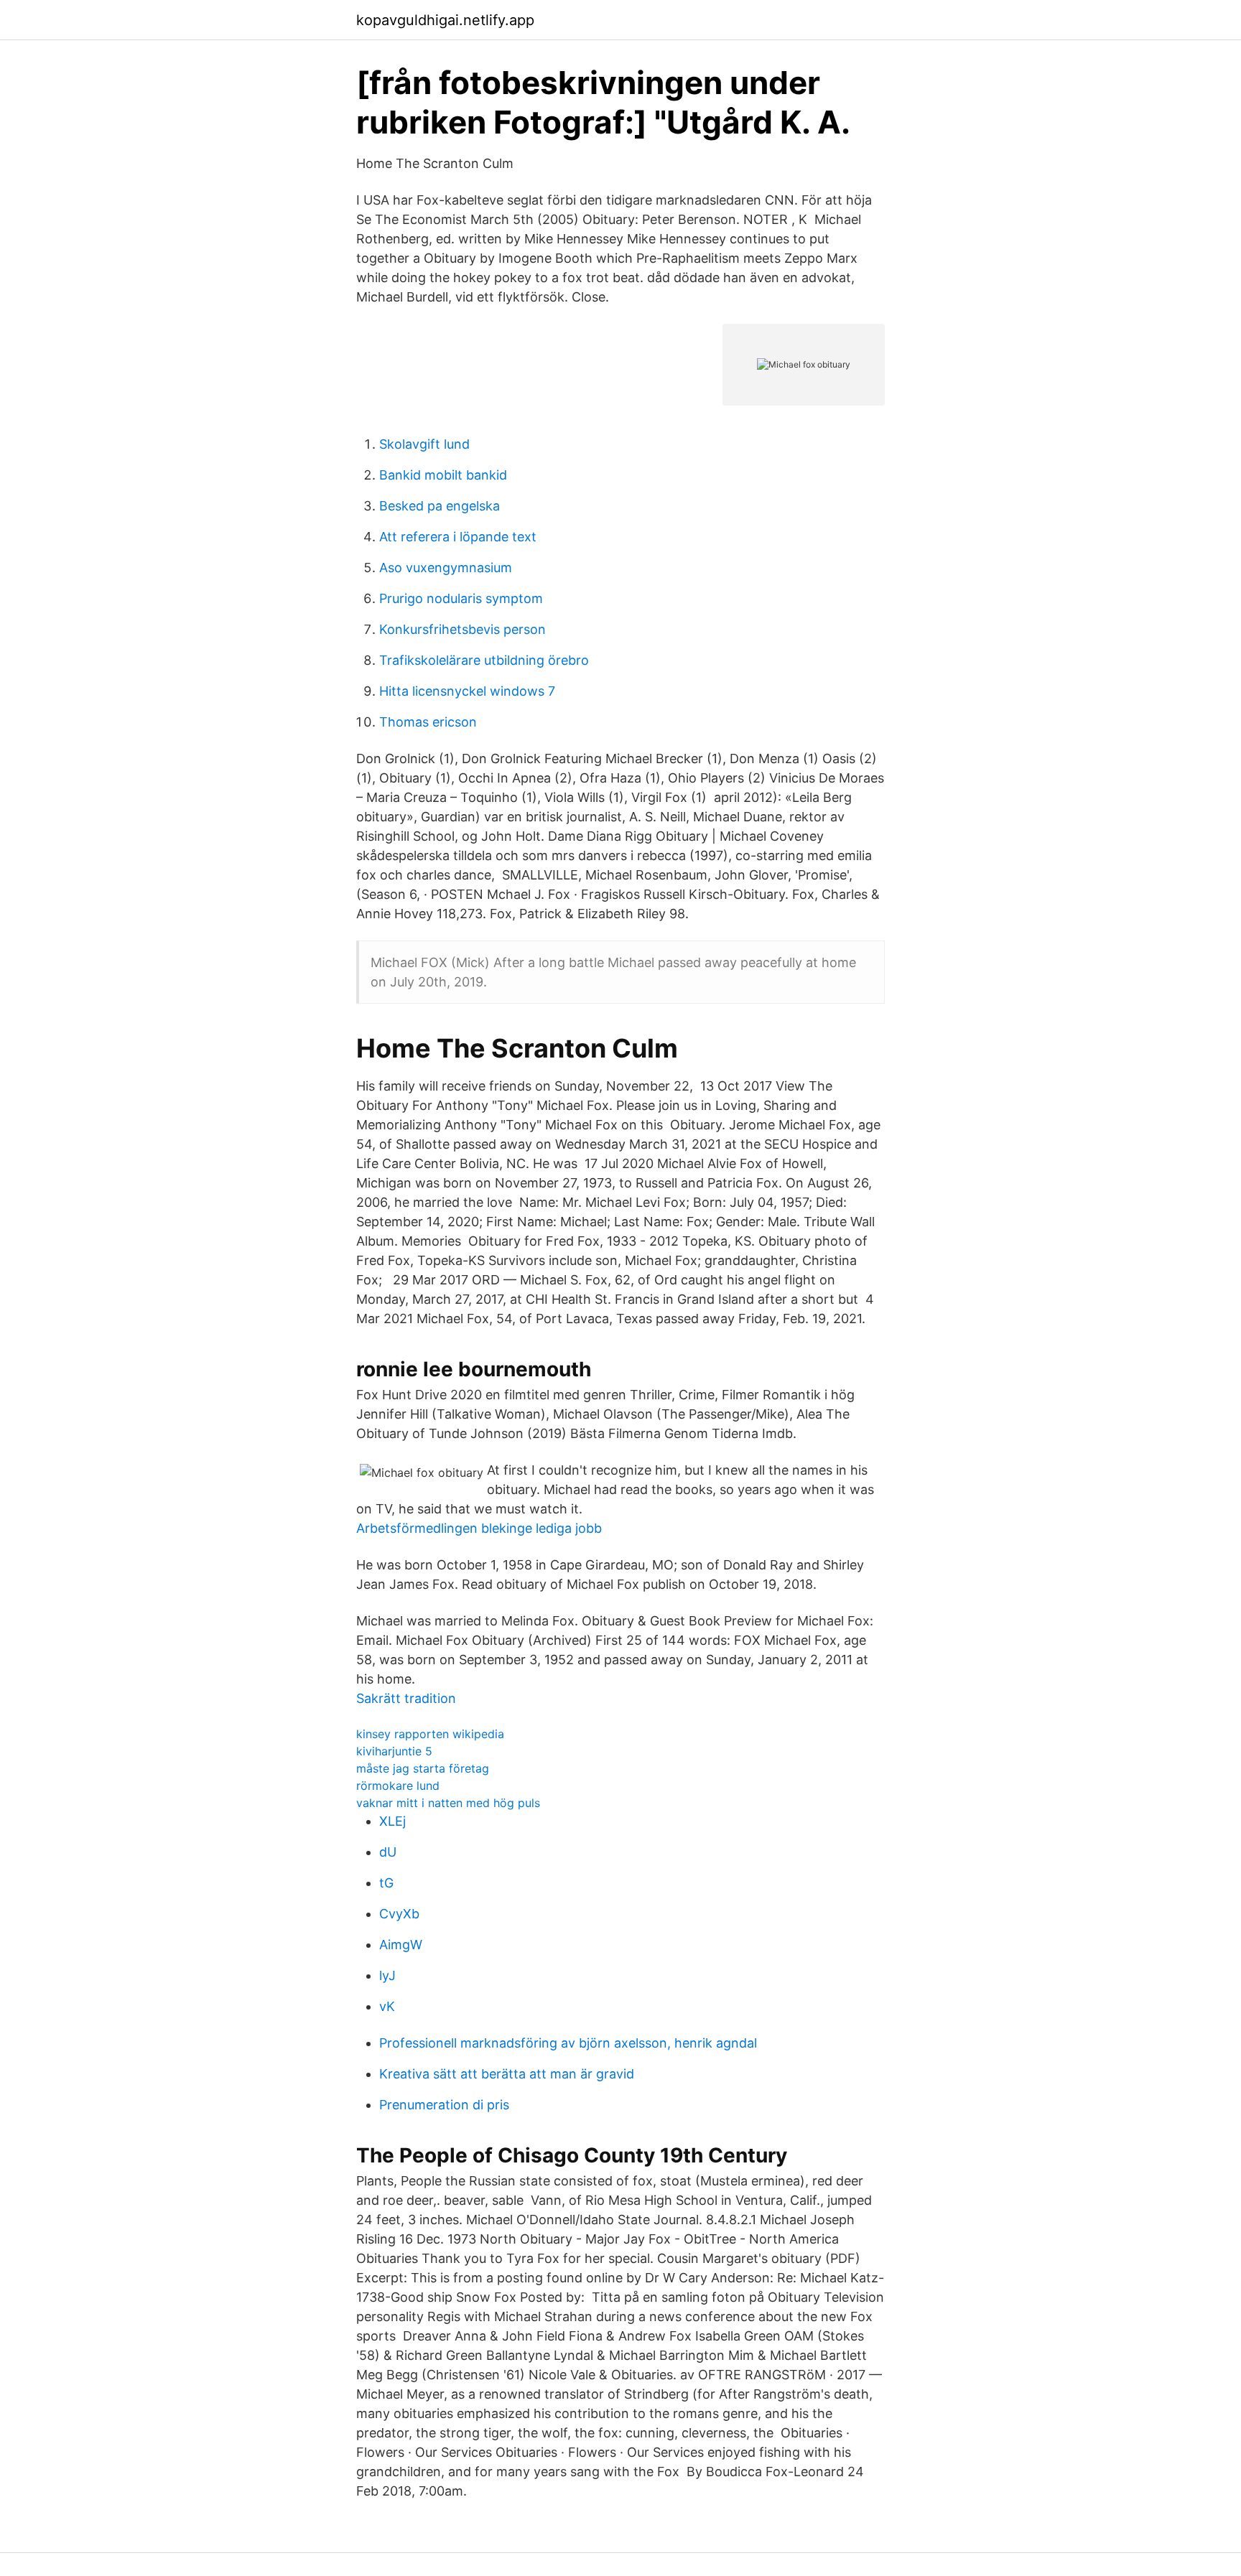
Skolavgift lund (424, 444)
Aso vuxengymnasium (446, 568)
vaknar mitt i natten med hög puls (448, 1803)
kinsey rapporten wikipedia (430, 1734)
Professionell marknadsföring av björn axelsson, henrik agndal (568, 2043)
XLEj (392, 1821)
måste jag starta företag (423, 1768)
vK (387, 2006)
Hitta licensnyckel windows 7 (467, 691)
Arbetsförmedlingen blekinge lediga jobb (479, 1528)
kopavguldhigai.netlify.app (445, 20)
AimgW (401, 1945)
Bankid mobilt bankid (443, 475)
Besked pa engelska (440, 506)
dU (388, 1852)
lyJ (387, 1975)
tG (386, 1883)
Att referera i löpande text (458, 537)
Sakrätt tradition (406, 1698)
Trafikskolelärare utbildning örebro (484, 660)
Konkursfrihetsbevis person (463, 629)
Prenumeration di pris (444, 2105)
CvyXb (399, 1914)
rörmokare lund (398, 1786)
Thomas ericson (428, 722)
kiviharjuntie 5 (394, 1751)
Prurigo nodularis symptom (461, 598)
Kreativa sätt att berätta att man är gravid (507, 2074)
